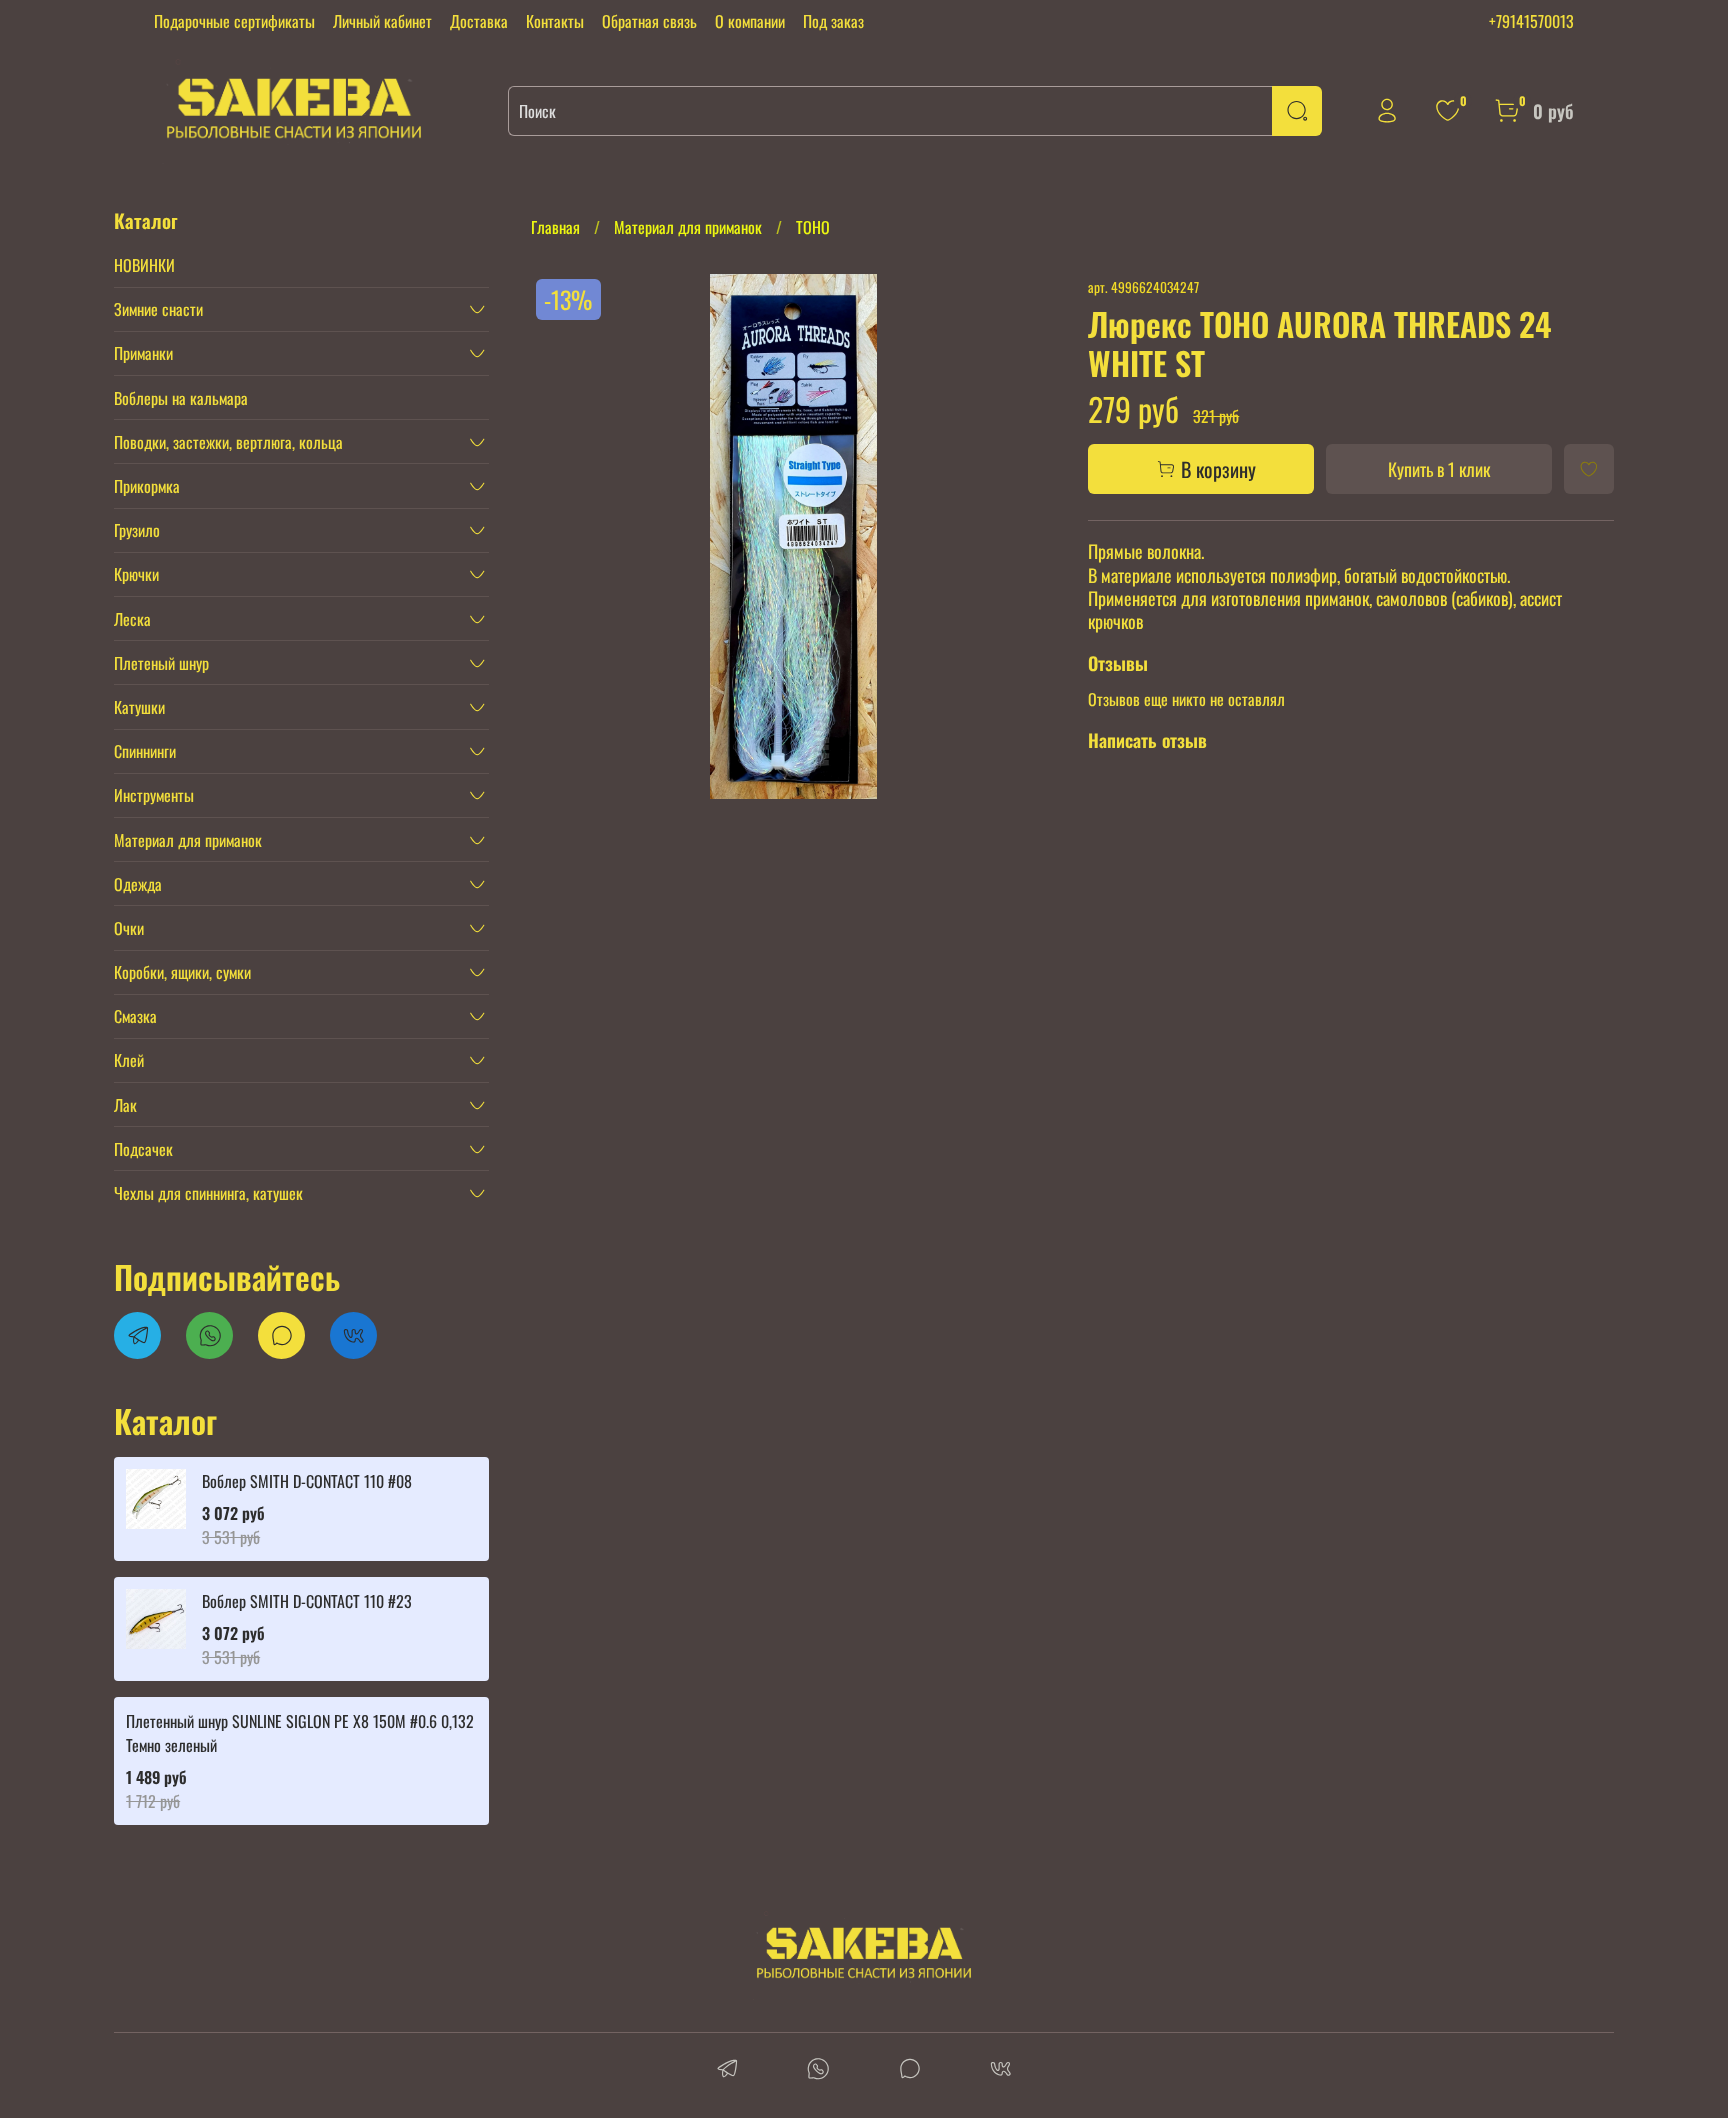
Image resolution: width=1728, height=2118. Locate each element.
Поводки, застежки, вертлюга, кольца (228, 442)
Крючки (136, 574)
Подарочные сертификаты (234, 21)
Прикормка (147, 486)
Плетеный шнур (161, 663)
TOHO (813, 227)
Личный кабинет (382, 21)
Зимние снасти (158, 309)
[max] (909, 2070)
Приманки (143, 353)
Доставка (479, 21)
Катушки (139, 707)
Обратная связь (649, 21)
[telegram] (727, 2070)
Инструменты (154, 795)
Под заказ (833, 21)
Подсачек (143, 1149)
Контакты (555, 21)
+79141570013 (1531, 21)
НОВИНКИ (144, 265)
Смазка (135, 1016)
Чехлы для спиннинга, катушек (208, 1193)
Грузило (137, 530)
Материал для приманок (688, 227)
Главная (555, 227)
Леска (132, 619)
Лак (125, 1105)
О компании (750, 21)
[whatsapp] (818, 2070)
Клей (129, 1060)
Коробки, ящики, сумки (182, 972)
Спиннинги (145, 751)
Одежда (138, 884)
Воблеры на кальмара (181, 398)
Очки (129, 928)
